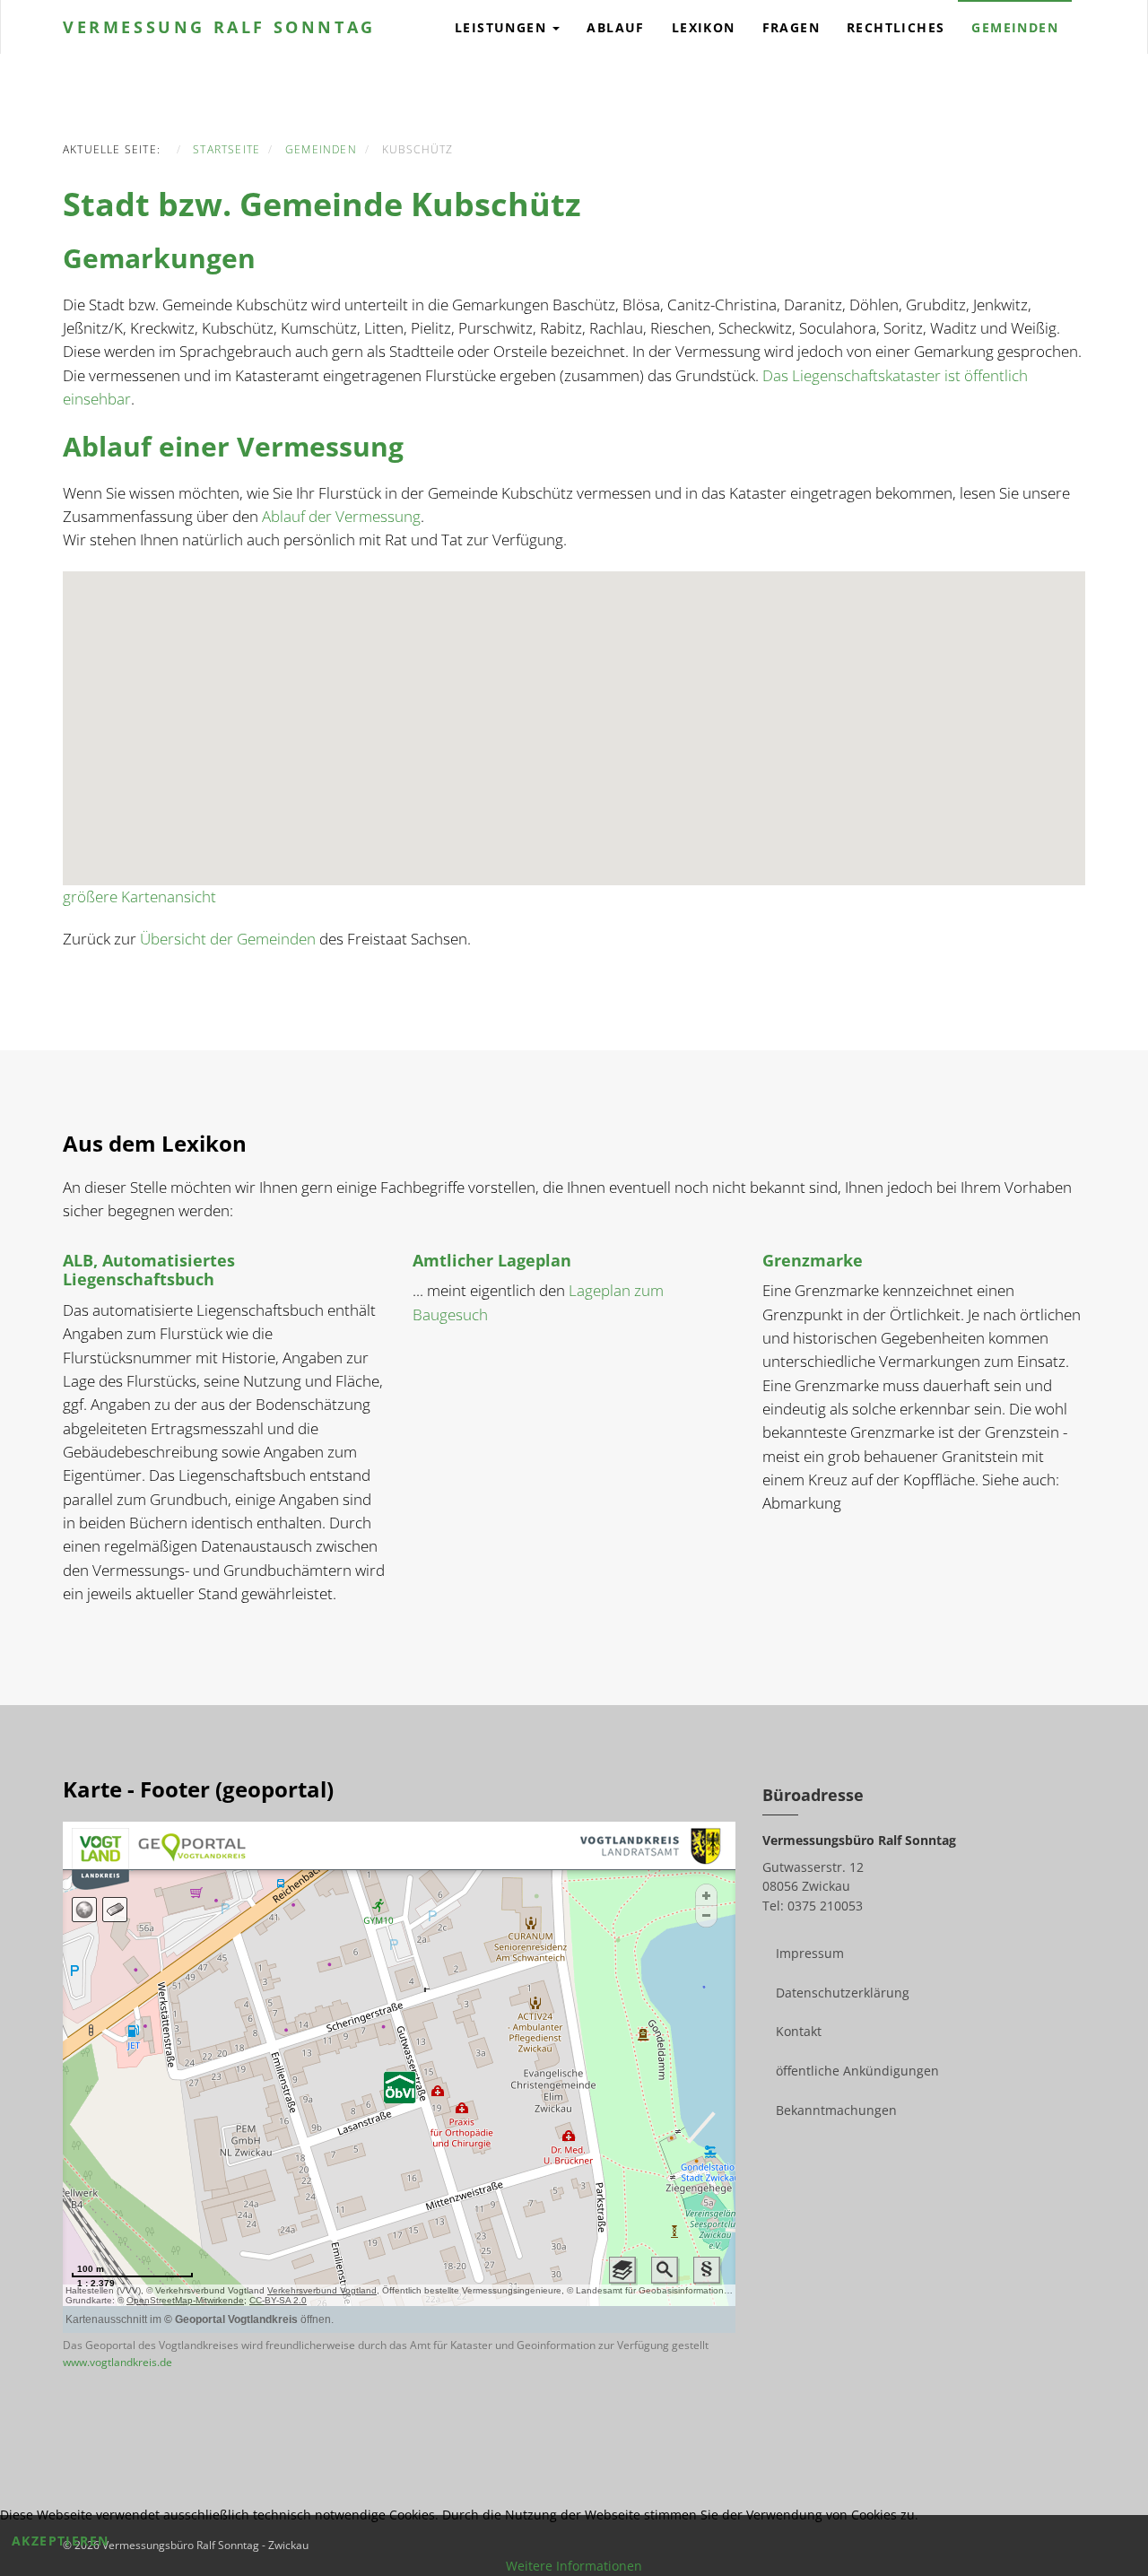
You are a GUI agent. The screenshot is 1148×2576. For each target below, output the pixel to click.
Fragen (791, 27)
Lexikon (704, 27)
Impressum (810, 1953)
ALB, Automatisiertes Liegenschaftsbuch (149, 1270)
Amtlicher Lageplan (492, 1260)
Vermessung (219, 27)
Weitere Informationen (574, 2566)
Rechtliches (896, 27)
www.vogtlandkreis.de (117, 2362)
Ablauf (615, 27)
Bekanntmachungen (836, 2110)
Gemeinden (1015, 27)
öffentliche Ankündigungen (857, 2071)
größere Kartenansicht (139, 896)
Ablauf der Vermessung (341, 516)
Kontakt (799, 2031)
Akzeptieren (60, 2541)
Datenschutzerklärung (843, 1993)
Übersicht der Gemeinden (228, 939)
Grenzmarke (813, 1260)
